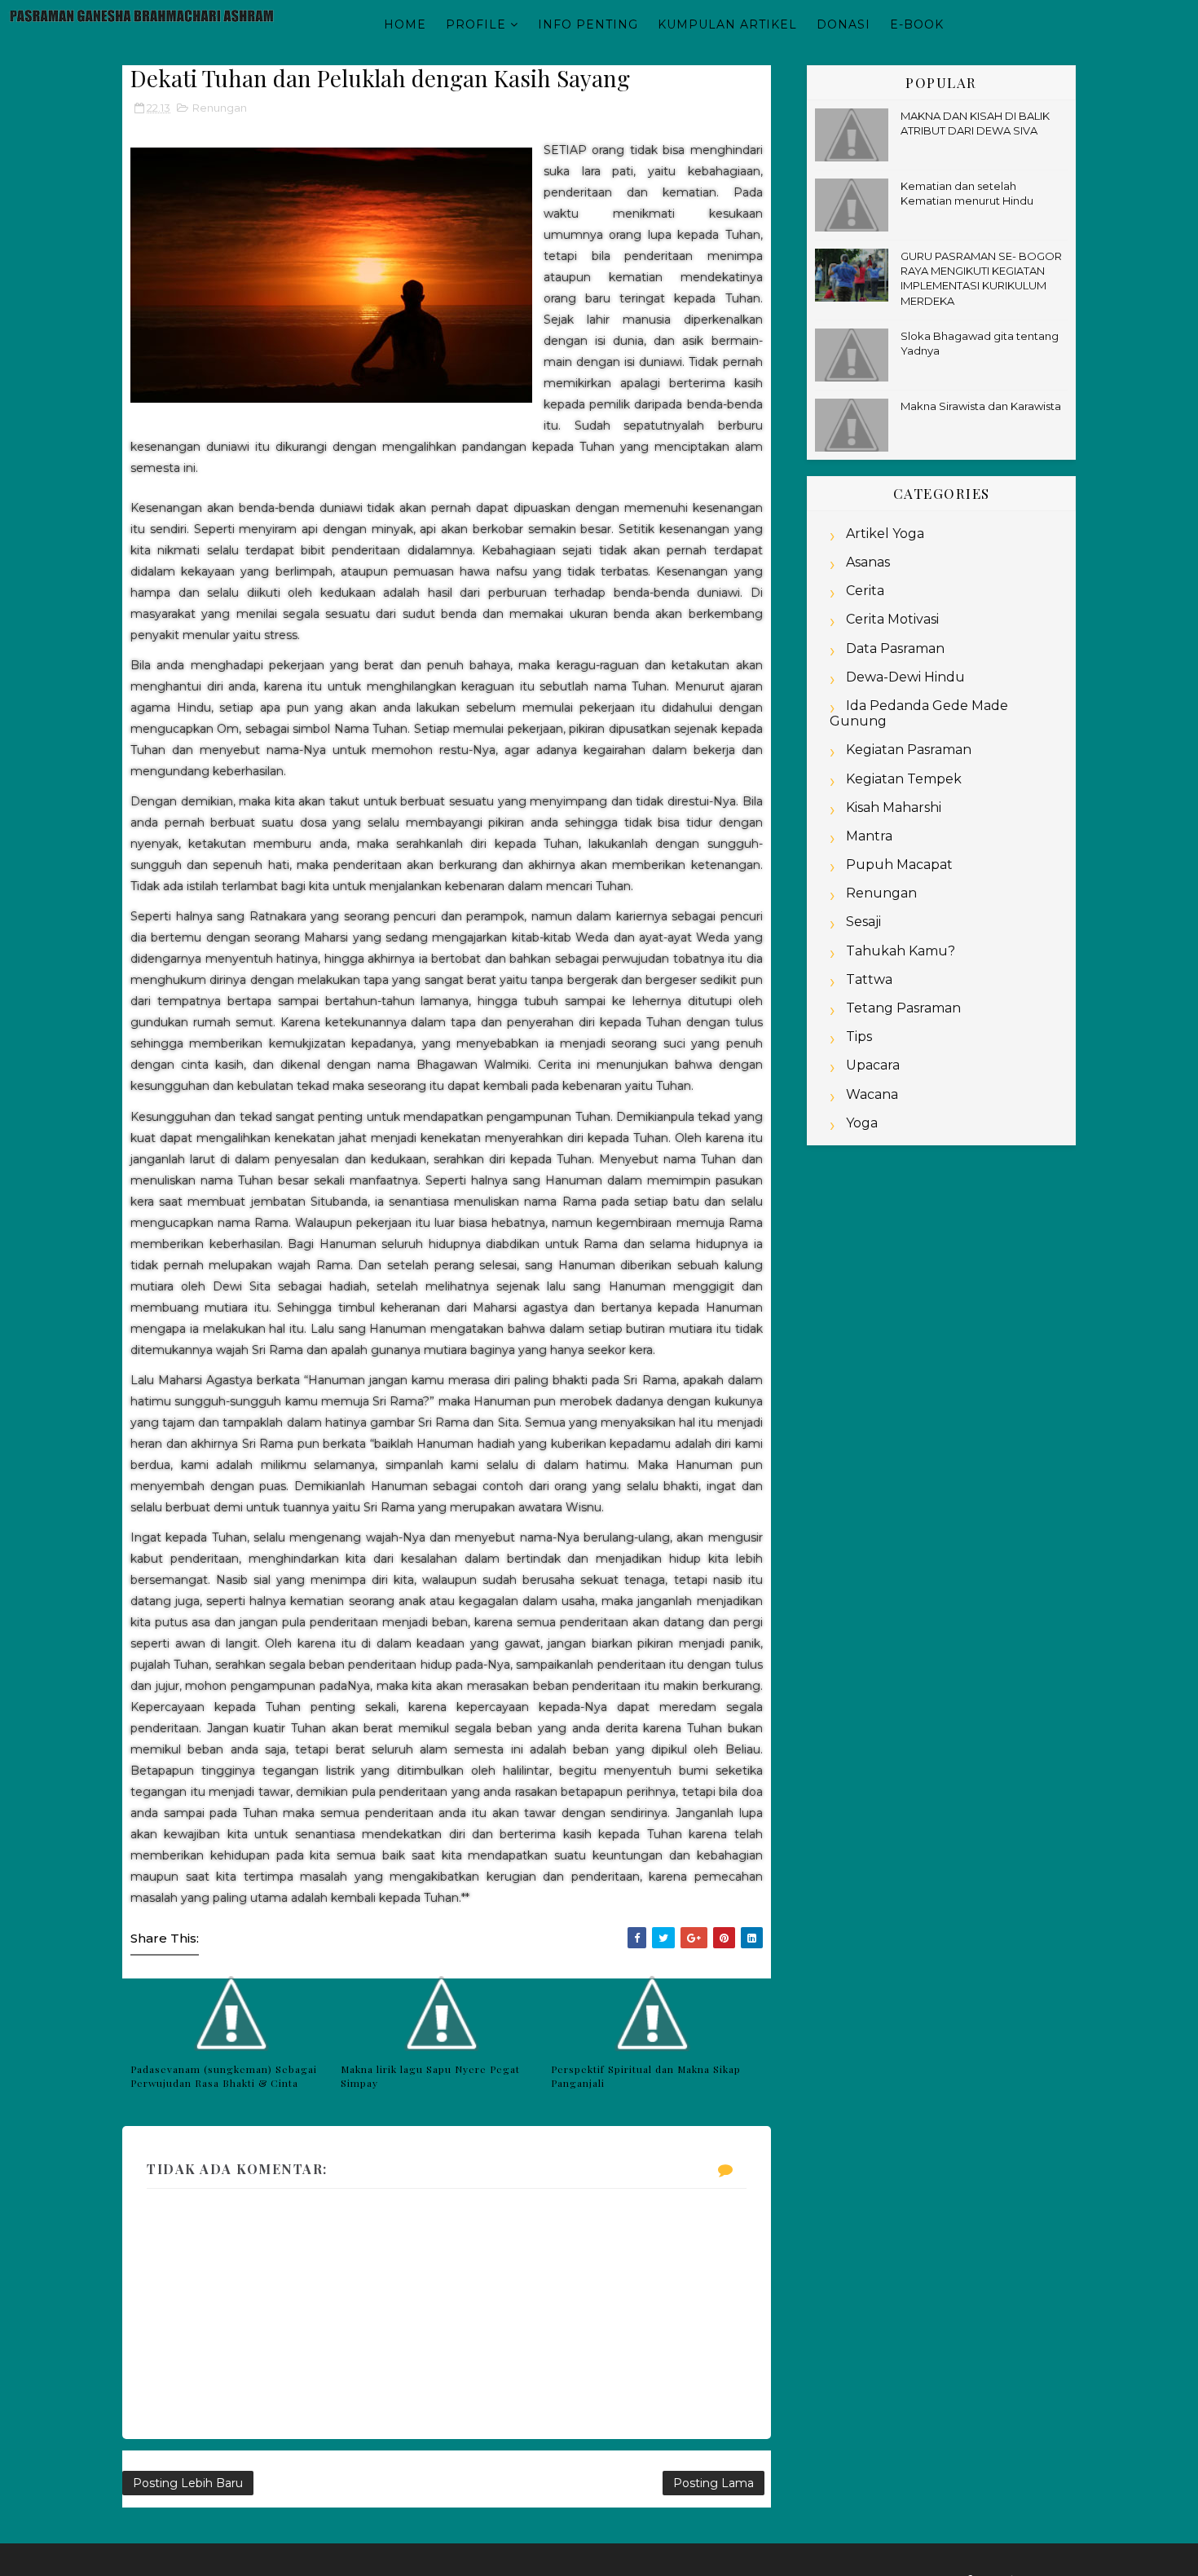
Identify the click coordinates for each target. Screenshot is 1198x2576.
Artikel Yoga (885, 534)
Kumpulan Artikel (727, 24)
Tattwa (869, 979)
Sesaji (863, 922)
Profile (476, 24)
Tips (859, 1037)
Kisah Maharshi (894, 807)
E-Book (917, 24)
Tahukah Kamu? (901, 951)
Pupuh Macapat (899, 865)
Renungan (220, 108)
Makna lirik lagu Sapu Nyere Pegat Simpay (430, 2076)
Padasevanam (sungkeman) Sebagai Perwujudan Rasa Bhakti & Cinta (224, 2076)
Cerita (865, 591)
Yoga (862, 1123)
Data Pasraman (895, 648)
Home (405, 24)
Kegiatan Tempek (904, 779)
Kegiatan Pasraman (909, 750)
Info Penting (588, 24)
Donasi (843, 24)
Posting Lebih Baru (188, 2483)
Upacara (873, 1065)
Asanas (868, 562)
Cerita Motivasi (892, 619)
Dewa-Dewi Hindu (905, 677)
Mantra (869, 836)
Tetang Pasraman (903, 1008)
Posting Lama (714, 2483)
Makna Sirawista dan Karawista (981, 406)
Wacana (872, 1094)
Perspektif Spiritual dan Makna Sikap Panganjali (646, 2076)
